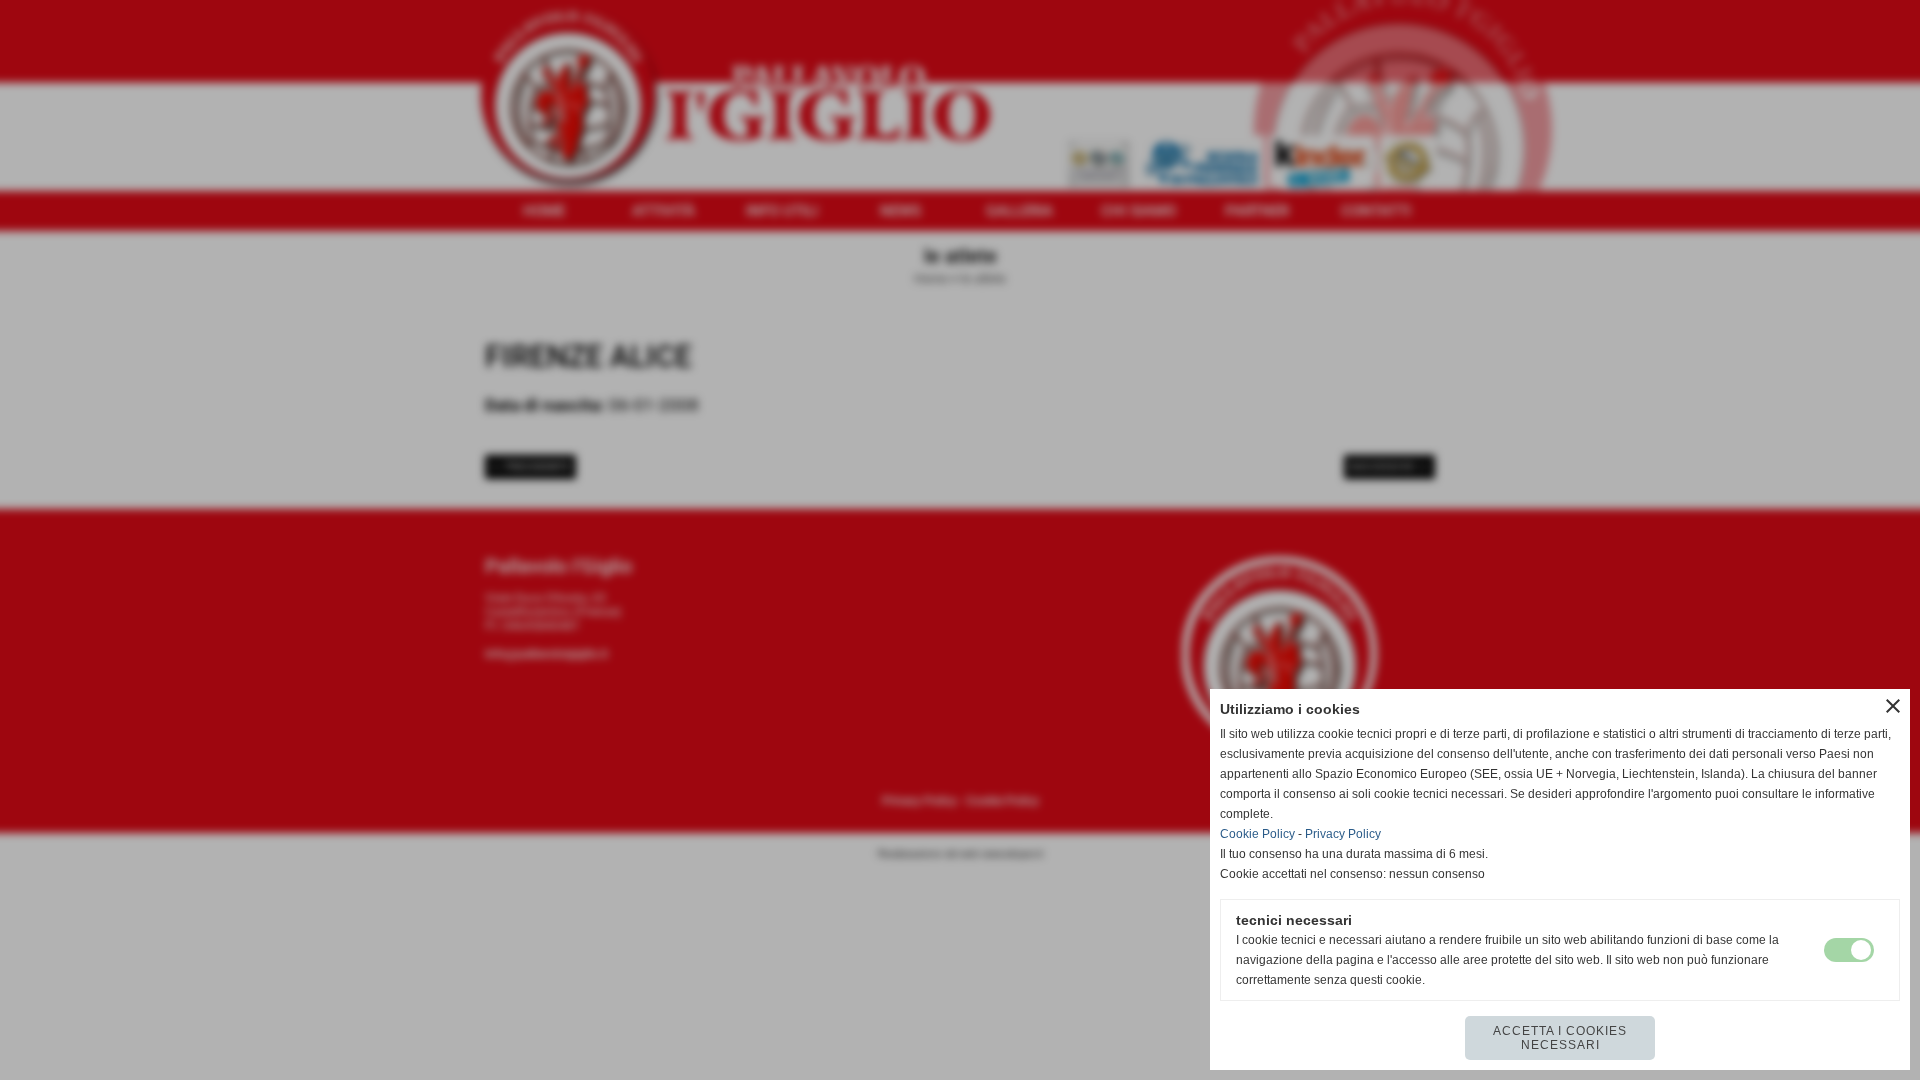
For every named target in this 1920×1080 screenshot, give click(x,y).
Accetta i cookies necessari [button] (1560, 1038)
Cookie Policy (1257, 834)
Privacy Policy (1343, 834)
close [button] (1893, 706)
